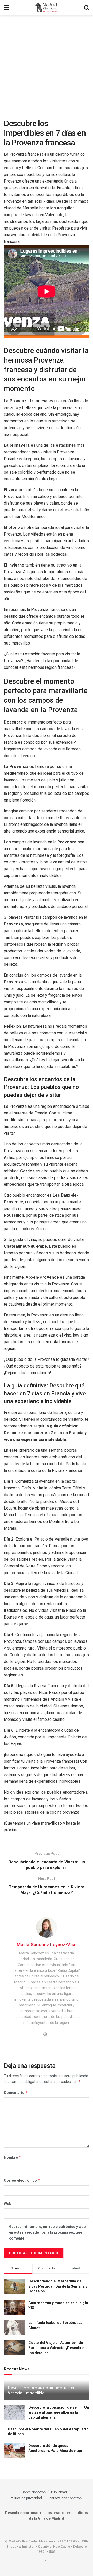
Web (7, 2204)
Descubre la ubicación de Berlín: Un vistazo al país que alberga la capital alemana (59, 2412)
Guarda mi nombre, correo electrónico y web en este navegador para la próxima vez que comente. (47, 2232)
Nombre (13, 2157)
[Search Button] (87, 8)
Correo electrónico (22, 2180)
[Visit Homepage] (46, 8)
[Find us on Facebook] (45, 2562)
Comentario (16, 2092)
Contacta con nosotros (64, 2498)
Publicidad (59, 2492)
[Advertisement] (47, 65)
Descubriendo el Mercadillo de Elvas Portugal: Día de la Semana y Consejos (58, 2286)
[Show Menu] (6, 8)
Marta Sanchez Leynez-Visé (47, 1945)
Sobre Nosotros (34, 2492)
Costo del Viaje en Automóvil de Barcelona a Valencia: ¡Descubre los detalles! (56, 2348)
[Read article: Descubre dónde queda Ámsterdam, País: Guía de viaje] (14, 2451)
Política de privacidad (26, 2498)
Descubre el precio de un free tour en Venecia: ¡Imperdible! (42, 2390)
